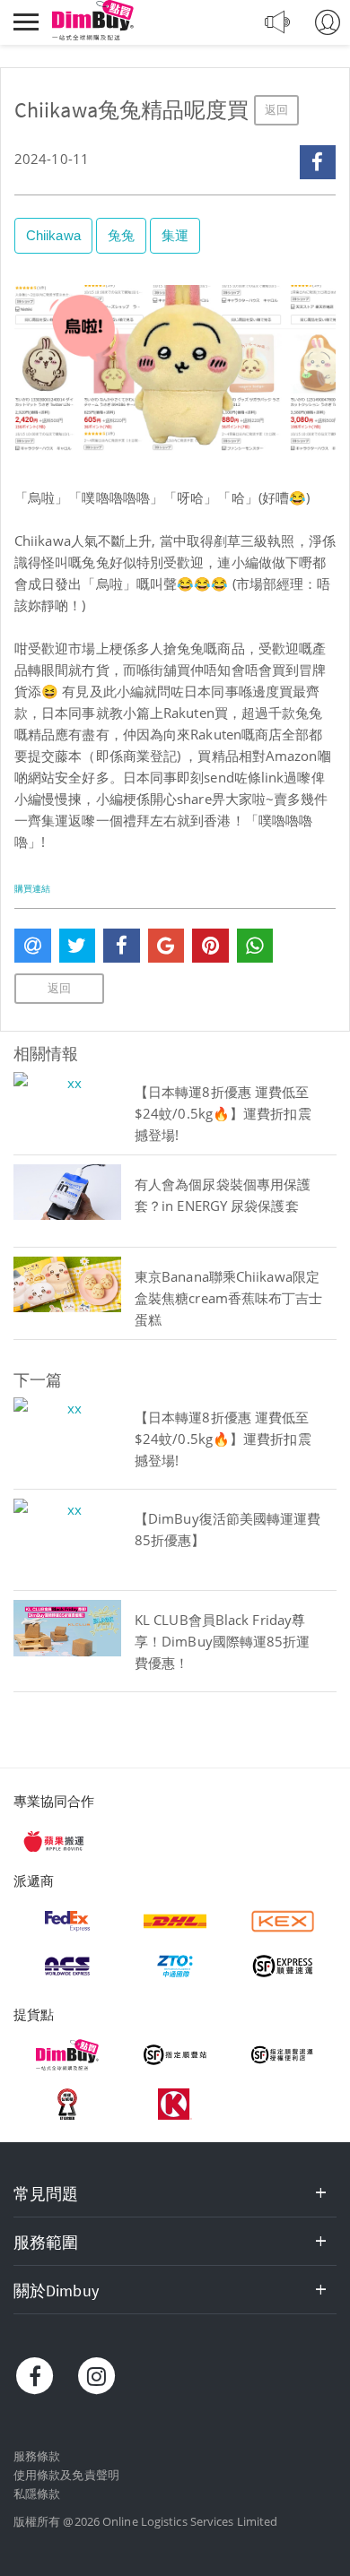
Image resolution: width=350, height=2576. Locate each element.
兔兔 (121, 235)
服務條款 (37, 2456)
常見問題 (46, 2194)
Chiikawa (53, 235)
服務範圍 (46, 2242)
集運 (175, 235)
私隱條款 (37, 2494)
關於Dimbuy (56, 2291)
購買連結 (32, 889)
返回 (276, 110)
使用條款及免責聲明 (66, 2475)
